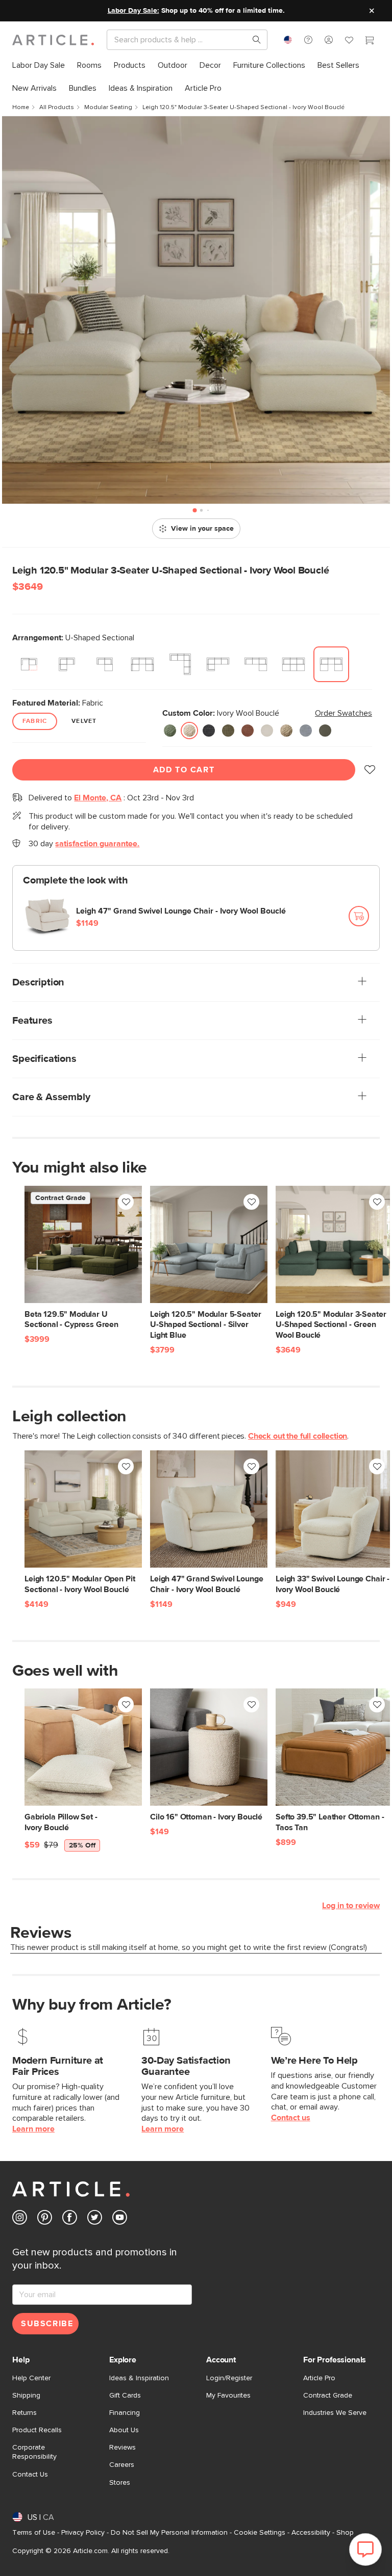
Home (21, 108)
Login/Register (229, 2378)
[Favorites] (349, 41)
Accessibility (311, 2533)
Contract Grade (328, 2396)
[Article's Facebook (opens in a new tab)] (70, 2219)
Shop (345, 2533)
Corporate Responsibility (34, 2452)
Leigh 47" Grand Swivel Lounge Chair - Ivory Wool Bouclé (181, 911)
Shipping (26, 2396)
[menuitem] (39, 66)
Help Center (31, 2378)
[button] (308, 40)
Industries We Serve (335, 2413)
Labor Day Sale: (133, 11)
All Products (57, 108)
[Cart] (370, 41)
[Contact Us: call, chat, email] (308, 40)
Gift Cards (125, 2396)
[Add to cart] (359, 916)
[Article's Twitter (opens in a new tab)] (95, 2219)
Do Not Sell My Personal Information (169, 2533)
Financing (125, 2413)
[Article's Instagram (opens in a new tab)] (20, 2219)
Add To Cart (184, 770)
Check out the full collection (298, 1436)
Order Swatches (344, 713)
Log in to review (351, 1906)
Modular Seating (108, 108)
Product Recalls (37, 2430)
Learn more (33, 2129)
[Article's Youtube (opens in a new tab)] (120, 2219)
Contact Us (30, 2475)
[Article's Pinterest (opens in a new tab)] (45, 2219)
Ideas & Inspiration (139, 2378)
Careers (122, 2465)
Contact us (291, 2118)
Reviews (122, 2448)
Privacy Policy (83, 2533)
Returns (24, 2413)
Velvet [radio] (84, 721)
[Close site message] (372, 11)
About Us (124, 2430)
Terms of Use (34, 2533)
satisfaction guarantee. (97, 844)
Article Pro (319, 2378)
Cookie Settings (260, 2533)
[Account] (329, 40)
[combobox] (288, 40)
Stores (120, 2483)
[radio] (29, 664)
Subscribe (47, 2324)
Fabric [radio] (35, 721)
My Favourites (228, 2396)
